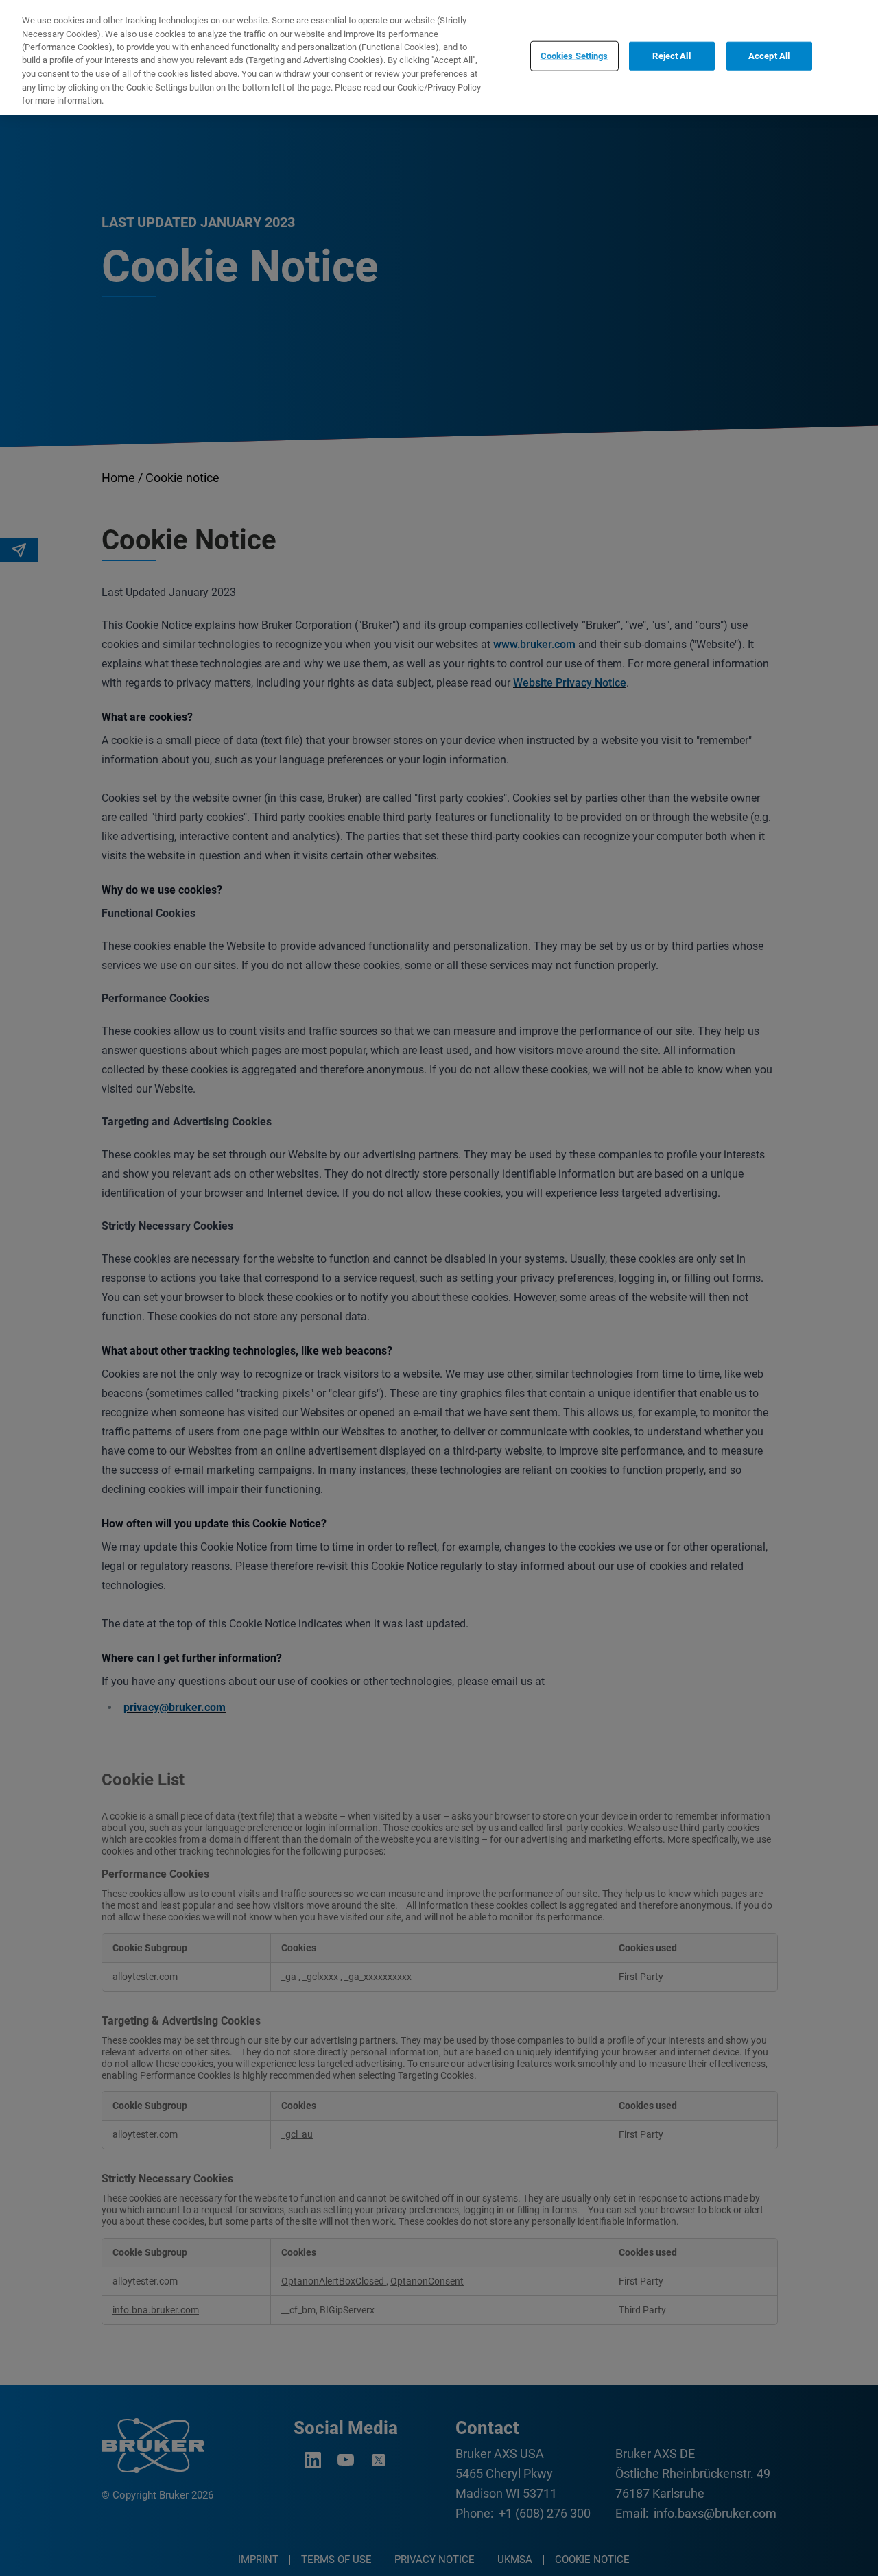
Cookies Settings (574, 56)
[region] (439, 57)
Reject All (671, 56)
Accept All (769, 56)
